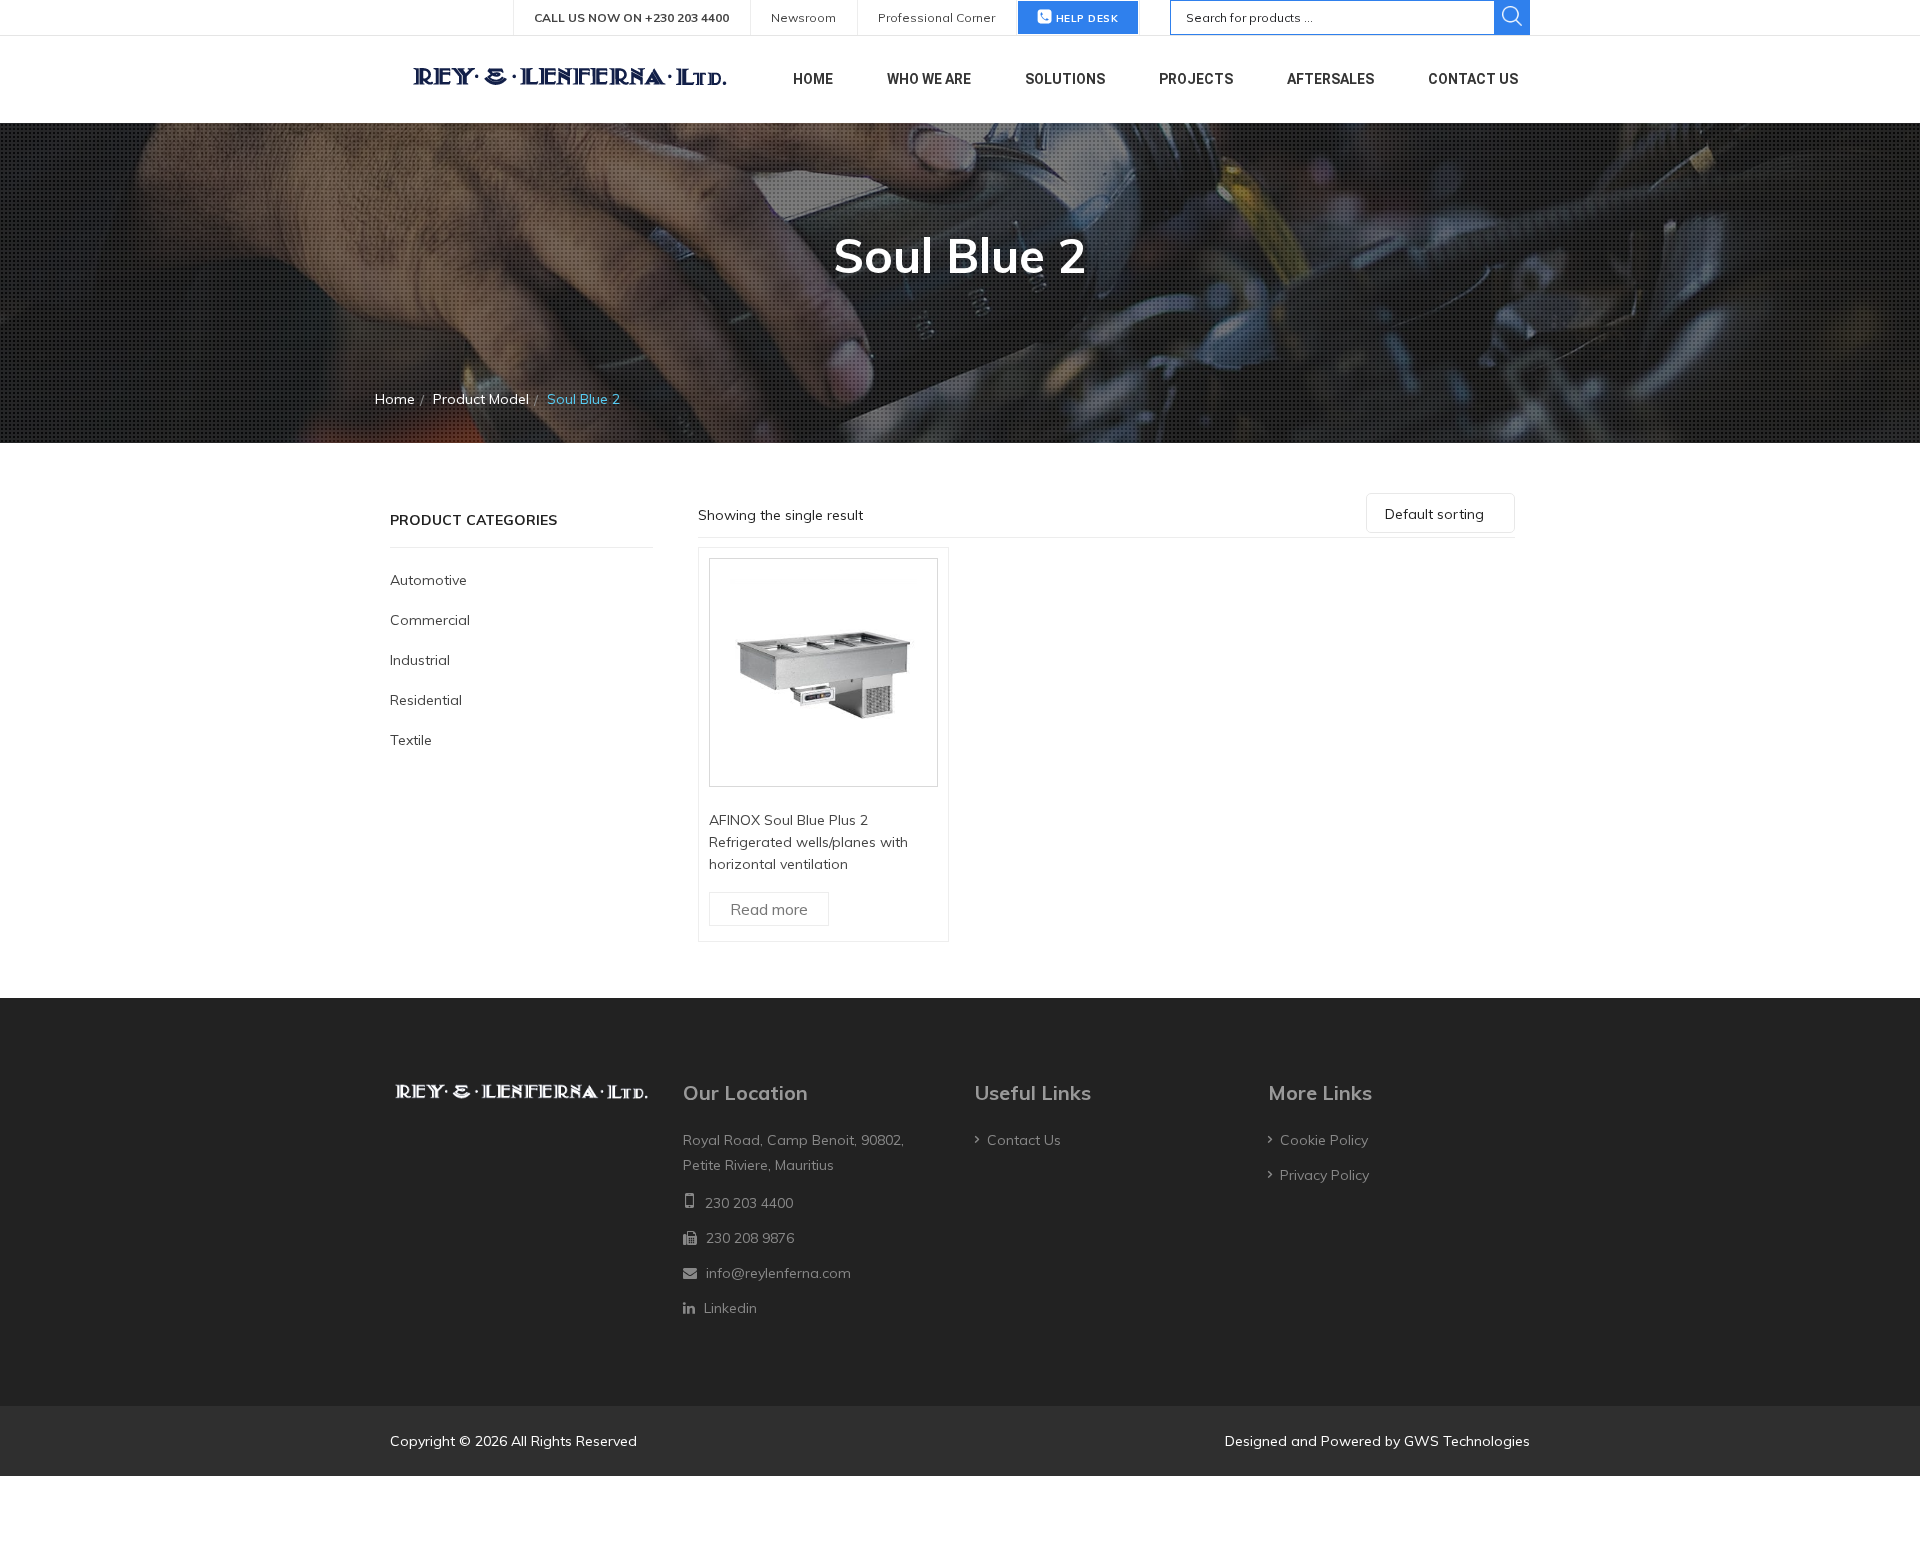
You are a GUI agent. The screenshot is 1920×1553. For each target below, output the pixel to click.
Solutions (1065, 79)
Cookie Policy (1324, 1140)
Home (813, 79)
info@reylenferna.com (778, 1273)
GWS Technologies (1467, 1441)
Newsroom (803, 17)
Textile (411, 740)
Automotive (428, 580)
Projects (1196, 79)
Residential (426, 700)
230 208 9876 (750, 1238)
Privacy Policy (1324, 1175)
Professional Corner (936, 17)
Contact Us (1473, 79)
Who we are (929, 79)
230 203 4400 (749, 1203)
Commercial (430, 620)
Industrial (420, 660)
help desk (1085, 18)
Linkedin (730, 1308)
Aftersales (1330, 79)
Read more (769, 909)
